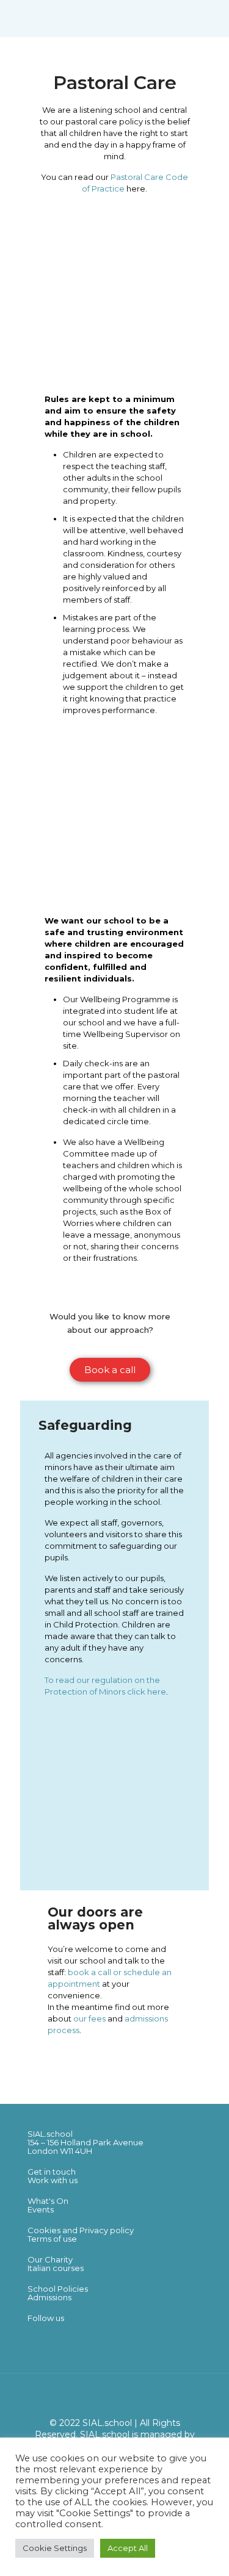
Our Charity (50, 2259)
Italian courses (56, 2268)
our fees (89, 2018)
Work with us (53, 2180)
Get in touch (52, 2172)
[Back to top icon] (115, 2398)
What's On (48, 2201)
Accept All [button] (128, 2548)
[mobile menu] (213, 18)
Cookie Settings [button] (55, 2548)
